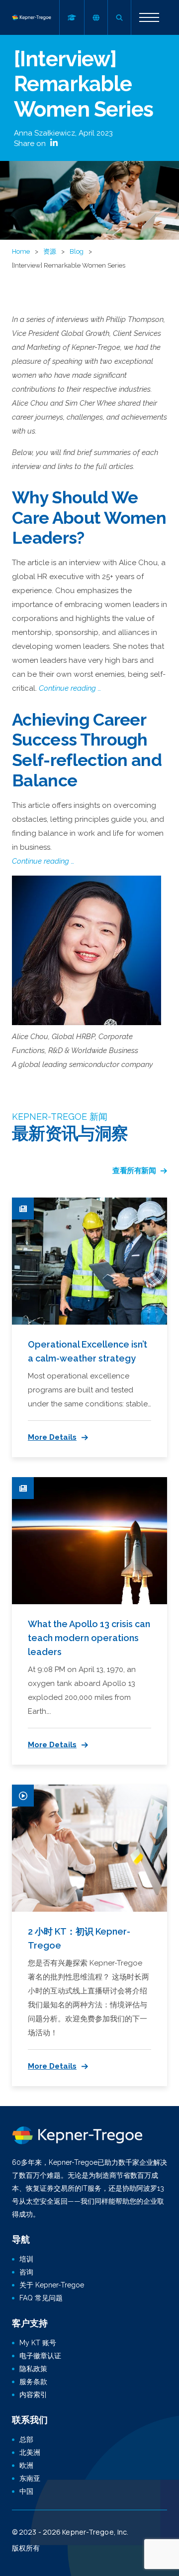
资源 (50, 251)
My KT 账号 (38, 2343)
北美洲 (30, 2452)
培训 (26, 2259)
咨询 (26, 2272)
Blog (77, 251)
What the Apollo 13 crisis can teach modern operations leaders (89, 1638)
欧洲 (26, 2465)
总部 (26, 2439)
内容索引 (33, 2395)
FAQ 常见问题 (41, 2298)
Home (21, 251)
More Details (52, 1437)
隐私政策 (33, 2369)
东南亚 (30, 2478)
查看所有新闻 (134, 1171)
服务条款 (33, 2382)
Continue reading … (70, 688)
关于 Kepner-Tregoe (52, 2285)
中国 (26, 2491)
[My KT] (72, 17)
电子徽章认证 (40, 2356)
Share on (31, 144)
